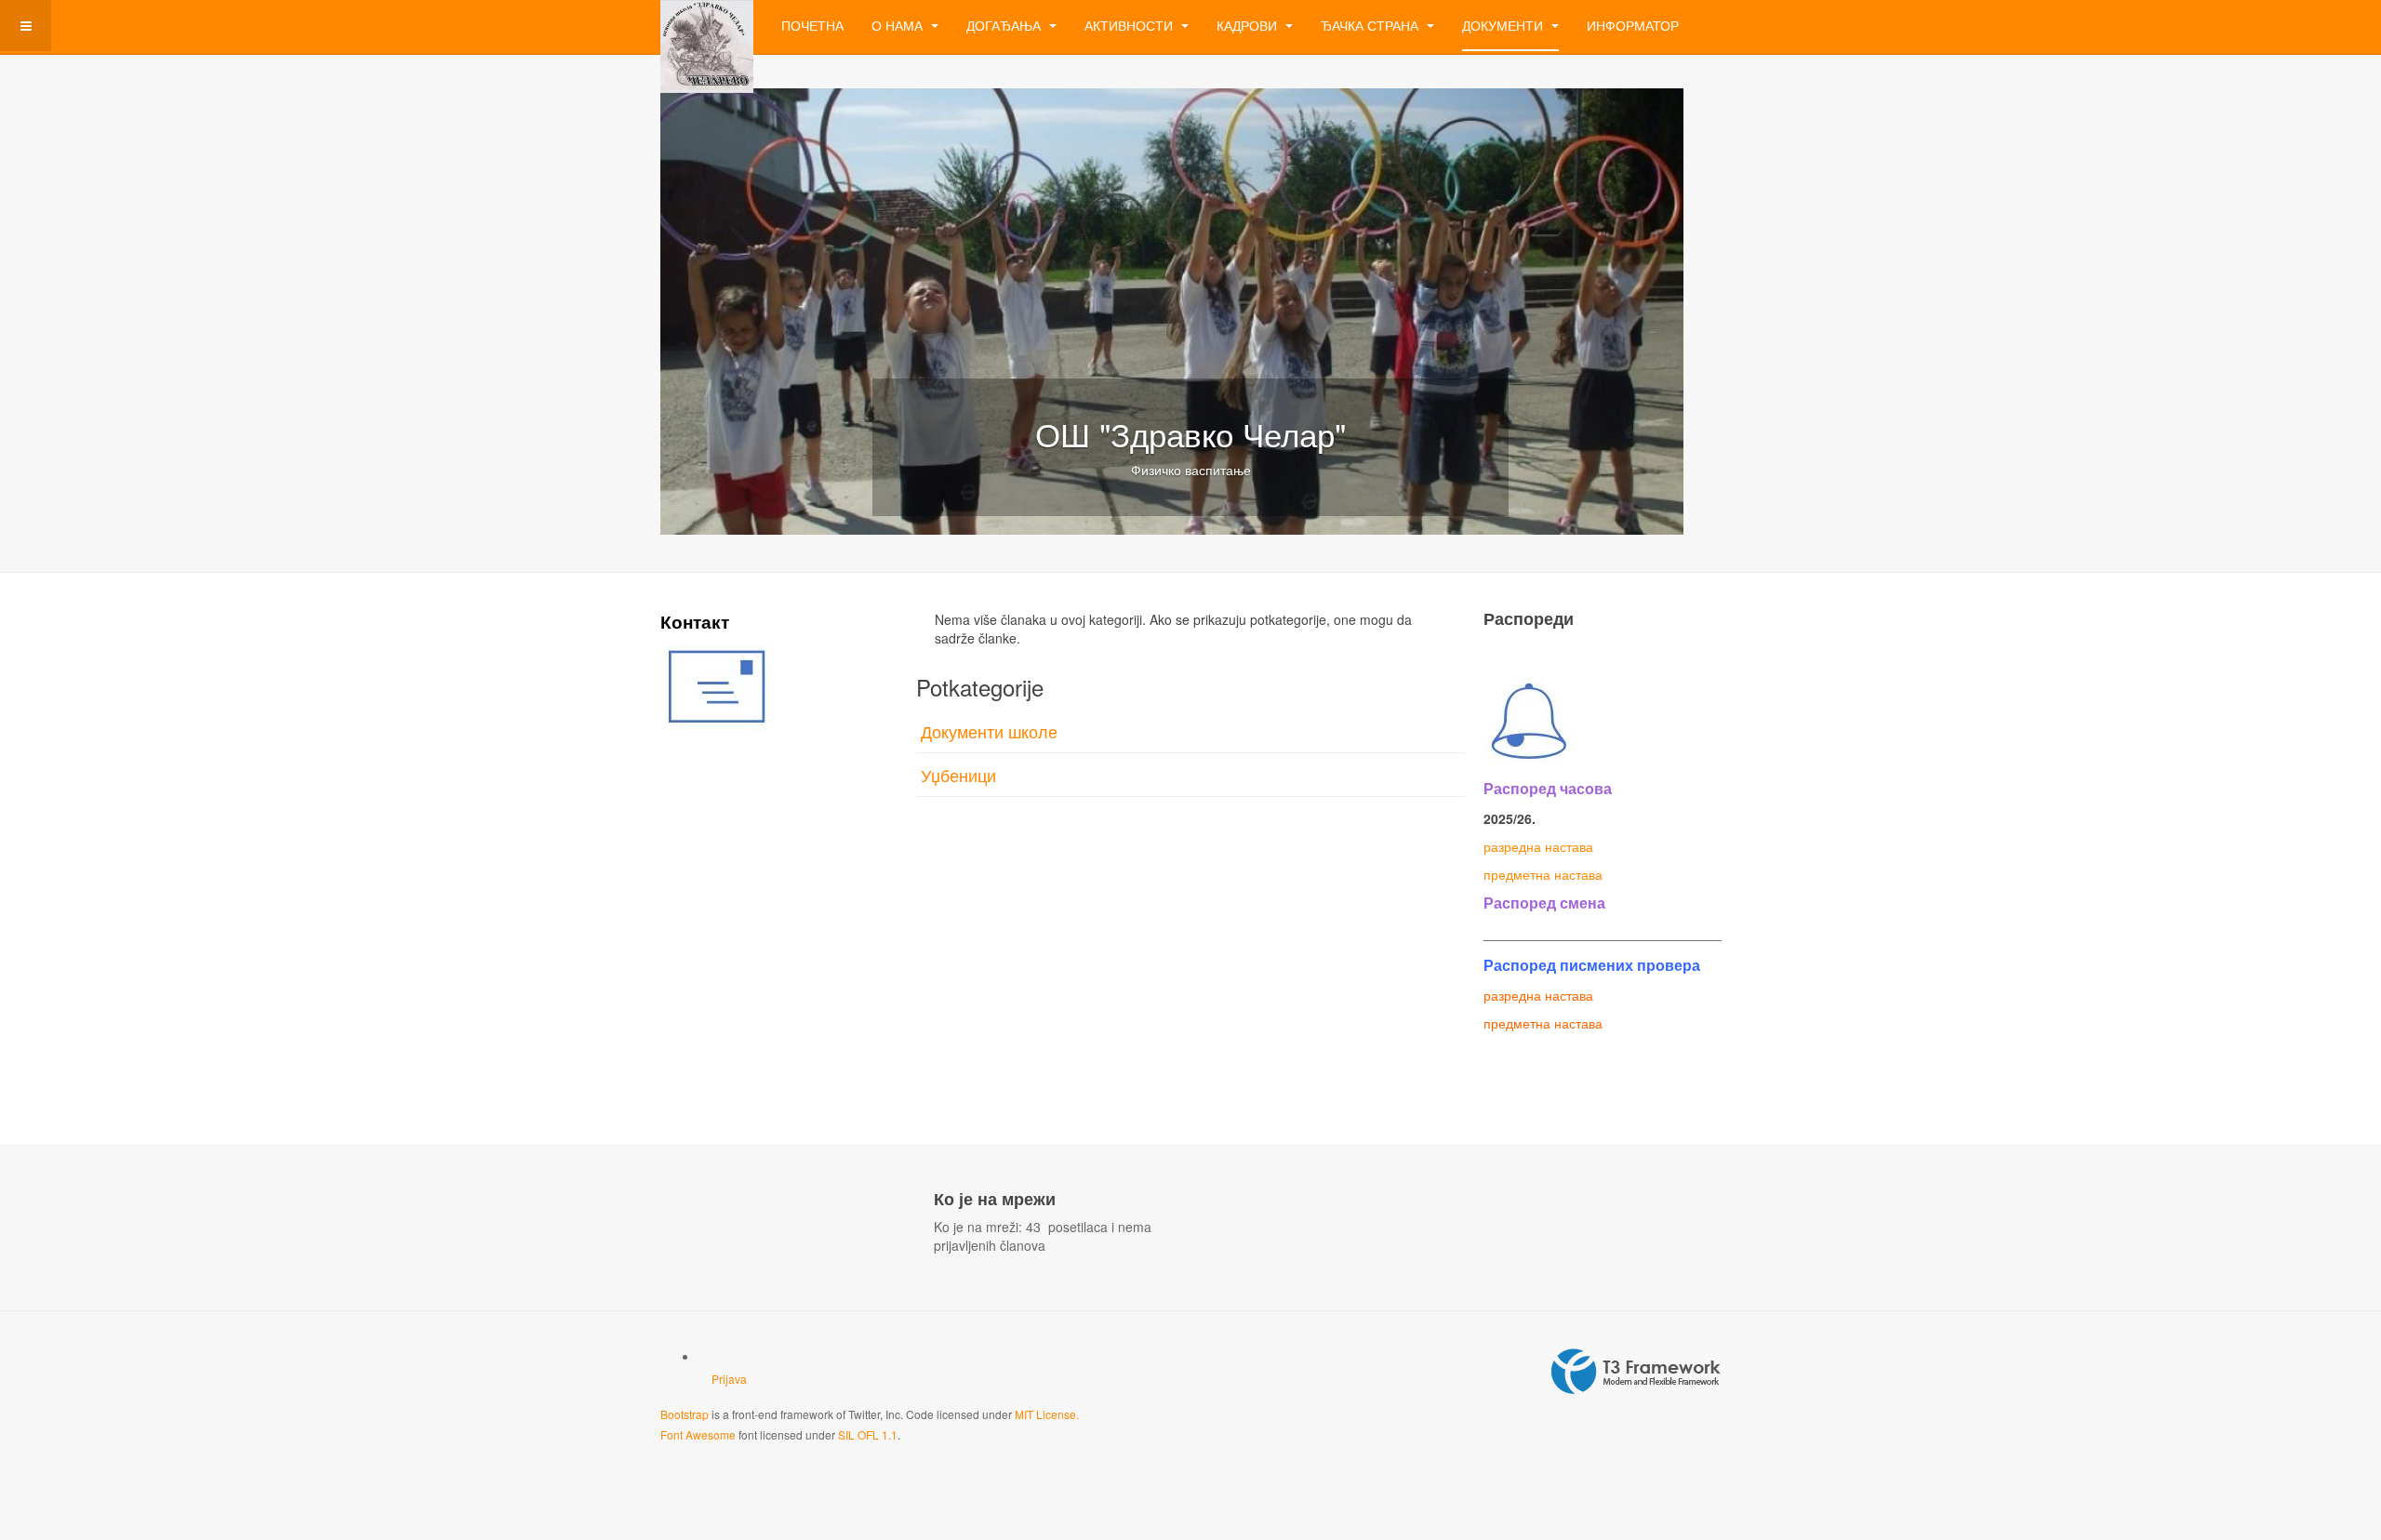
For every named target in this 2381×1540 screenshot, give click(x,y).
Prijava (729, 1379)
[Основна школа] (707, 26)
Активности (1131, 25)
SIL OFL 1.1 (868, 1434)
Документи (1504, 25)
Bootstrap (685, 1414)
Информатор (1633, 25)
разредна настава (1538, 846)
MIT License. (1047, 1414)
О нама (899, 25)
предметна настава (1543, 874)
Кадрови (1249, 25)
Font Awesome (698, 1434)
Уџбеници (958, 775)
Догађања (1005, 25)
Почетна (812, 25)
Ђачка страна (1371, 25)
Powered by (1636, 1372)
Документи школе (989, 731)
